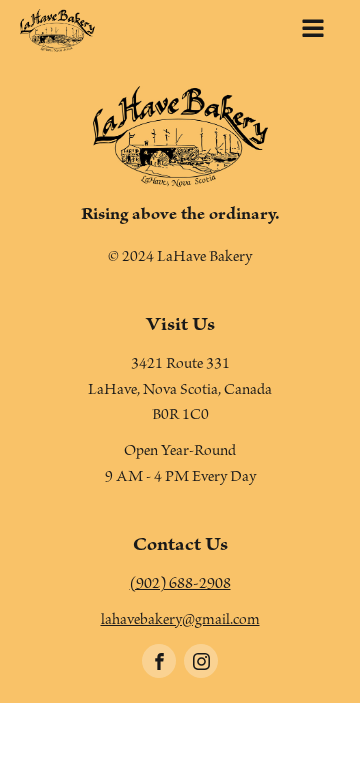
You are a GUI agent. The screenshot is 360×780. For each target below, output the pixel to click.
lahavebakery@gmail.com (180, 622)
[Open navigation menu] (313, 30)
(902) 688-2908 (180, 586)
